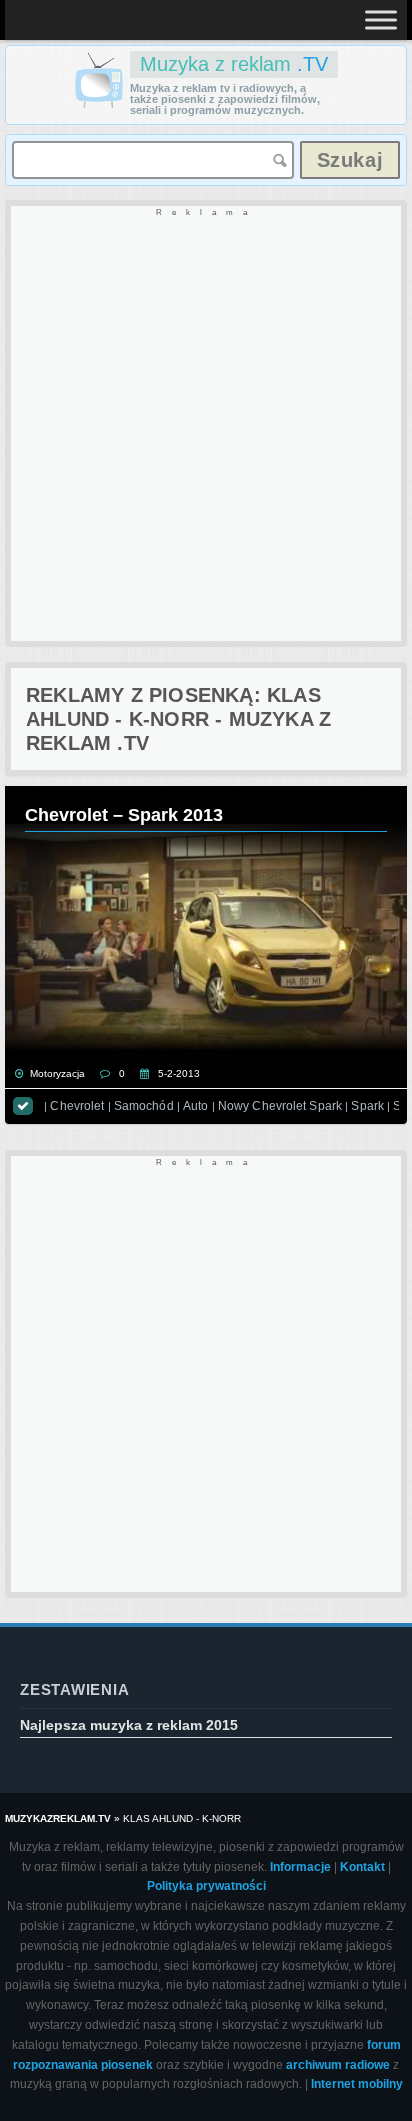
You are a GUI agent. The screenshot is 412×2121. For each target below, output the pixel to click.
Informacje (300, 1867)
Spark (367, 1106)
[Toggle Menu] (381, 19)
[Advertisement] (206, 425)
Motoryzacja (57, 1073)
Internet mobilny (357, 2084)
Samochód (144, 1106)
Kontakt (362, 1867)
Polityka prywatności (206, 1886)
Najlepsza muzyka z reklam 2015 (129, 1725)
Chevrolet (77, 1106)
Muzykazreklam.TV (58, 1818)
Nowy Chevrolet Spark (280, 1106)
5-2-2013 (179, 1073)
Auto (195, 1106)
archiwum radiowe (338, 2065)
